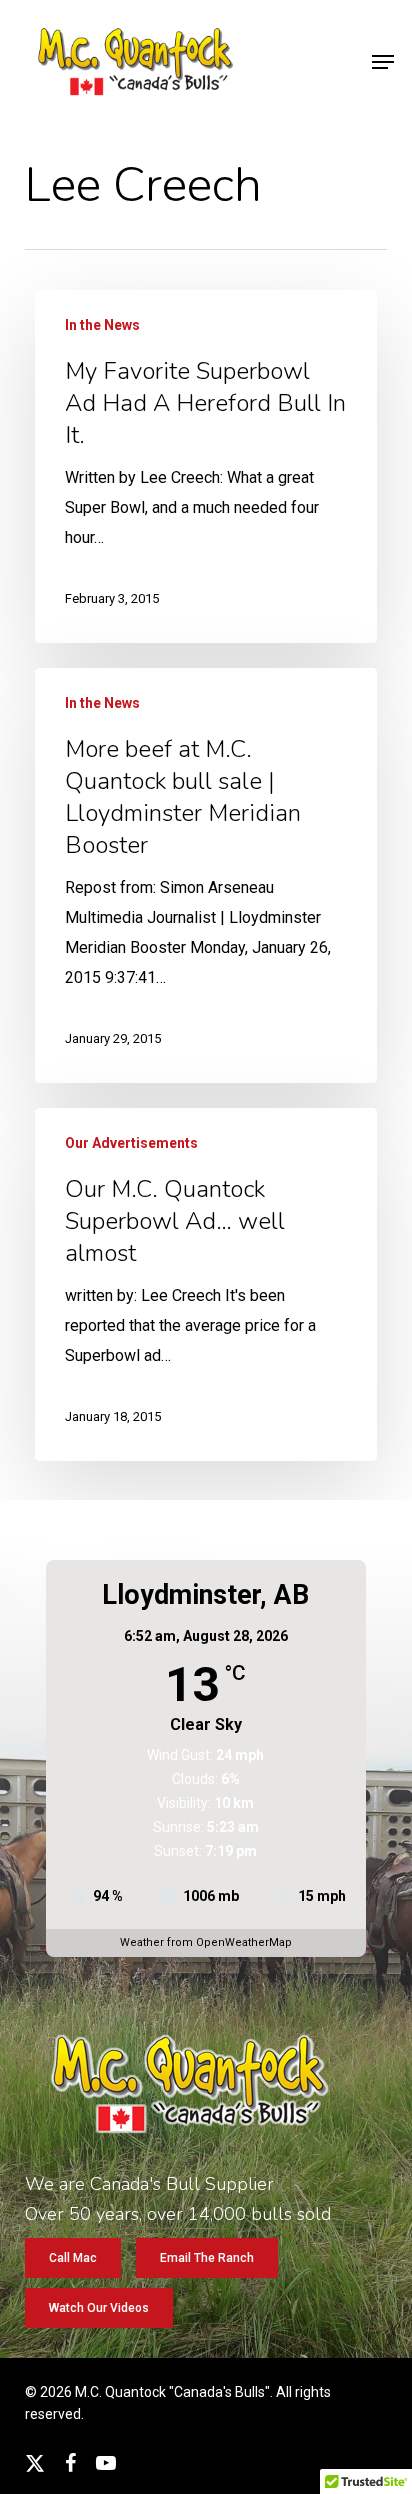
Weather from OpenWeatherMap (206, 1942)
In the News (102, 325)
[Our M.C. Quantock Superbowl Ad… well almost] (206, 1284)
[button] (383, 62)
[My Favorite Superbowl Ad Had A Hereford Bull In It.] (206, 466)
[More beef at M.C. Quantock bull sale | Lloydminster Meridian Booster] (206, 875)
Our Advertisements (131, 1143)
